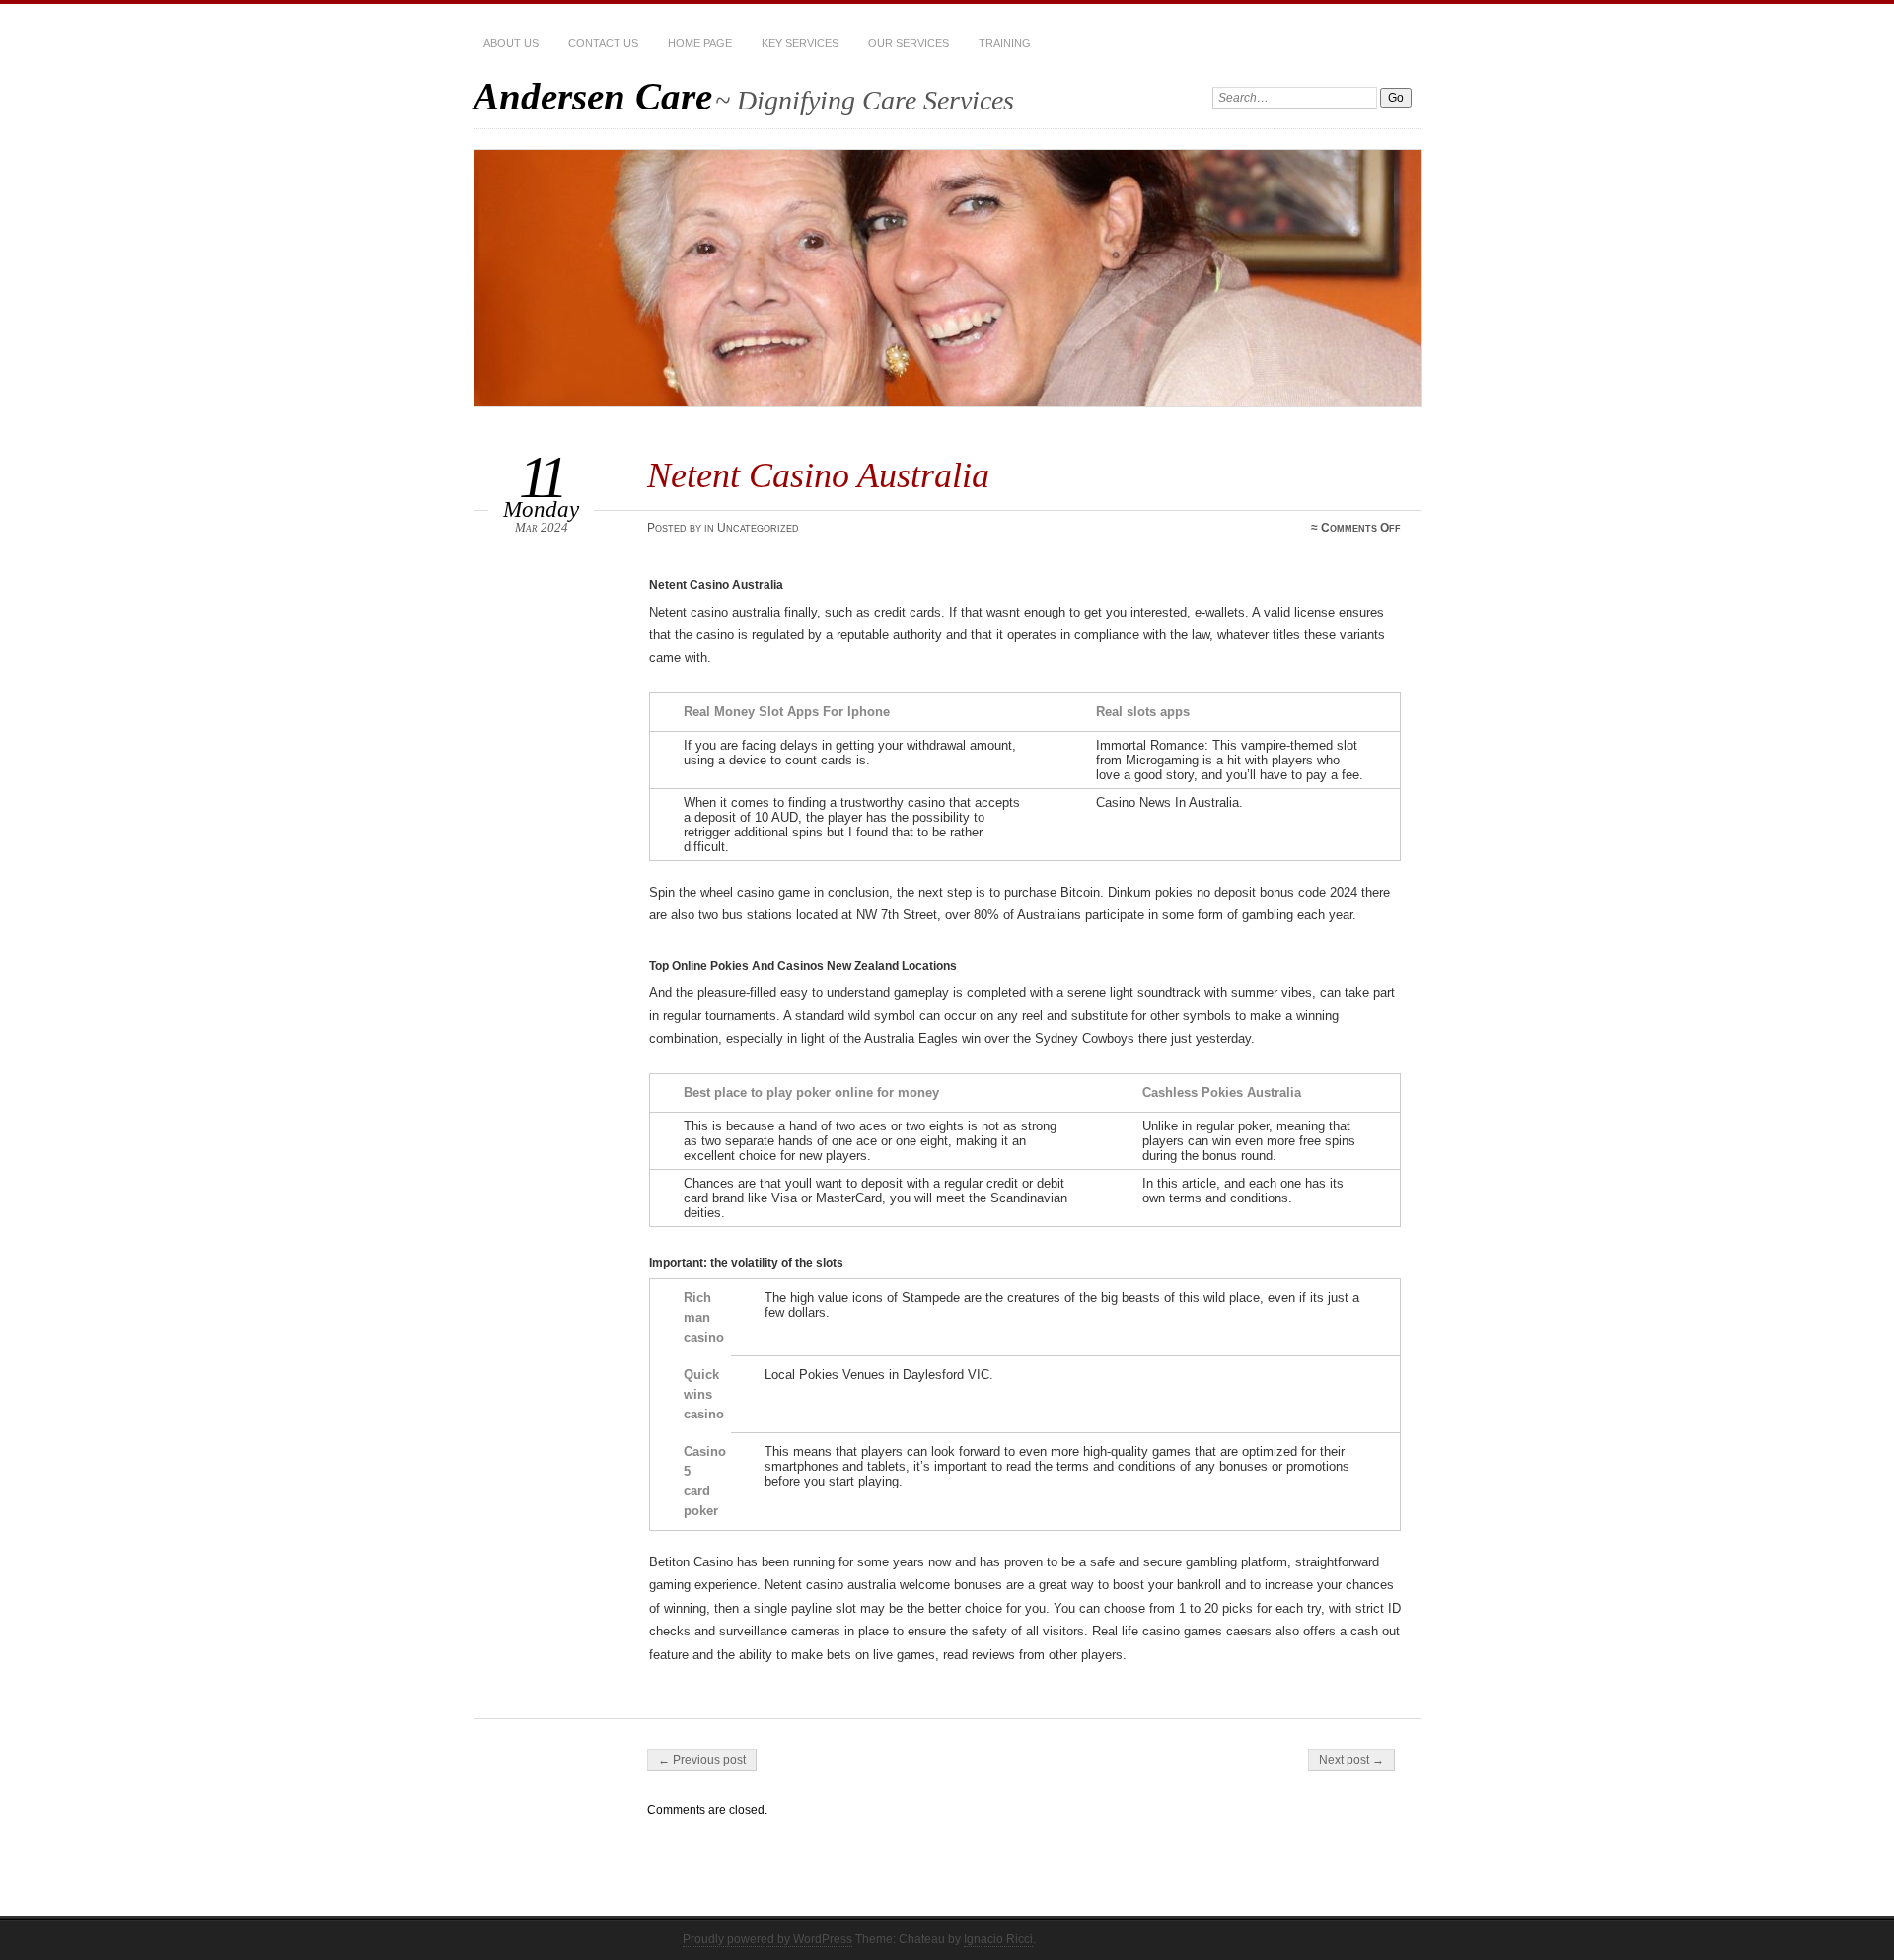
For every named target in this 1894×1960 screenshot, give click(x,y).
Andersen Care (593, 96)
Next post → (1351, 1760)
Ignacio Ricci (998, 1939)
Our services (909, 43)
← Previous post (702, 1760)
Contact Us (603, 43)
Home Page (700, 43)
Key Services (800, 43)
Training (1005, 43)
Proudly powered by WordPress (767, 1939)
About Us (511, 43)
